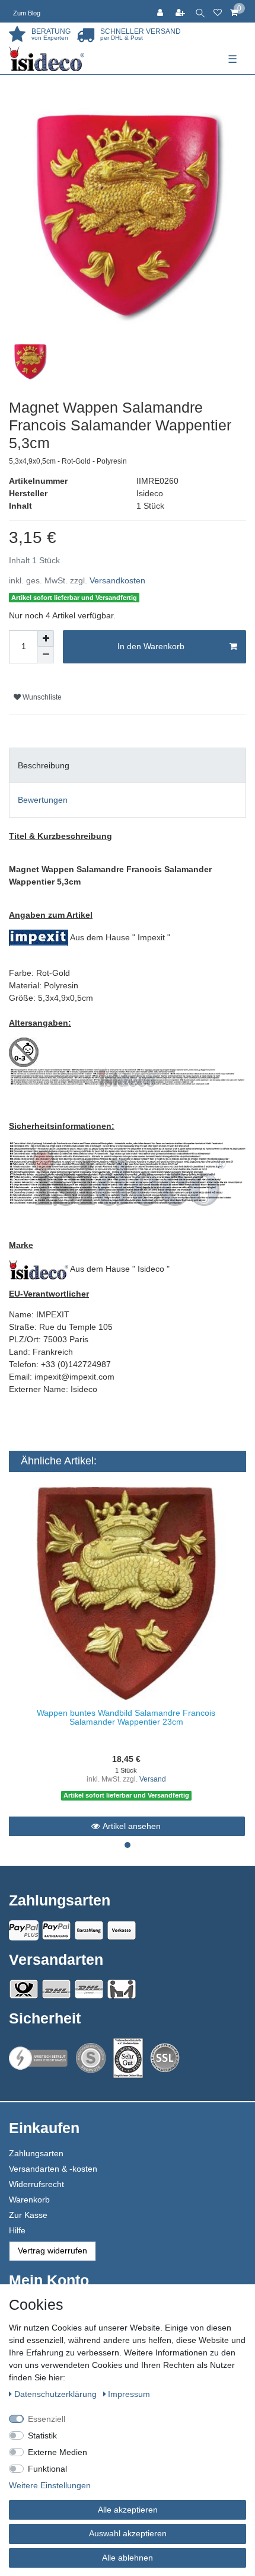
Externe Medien (58, 2452)
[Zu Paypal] (24, 1930)
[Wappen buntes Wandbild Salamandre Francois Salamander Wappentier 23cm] (126, 1593)
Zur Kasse (28, 2215)
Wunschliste (41, 697)
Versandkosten (117, 580)
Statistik (42, 2435)
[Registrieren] (181, 11)
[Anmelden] (161, 11)
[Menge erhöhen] (46, 639)
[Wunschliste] (218, 11)
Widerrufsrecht (36, 2184)
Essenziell (47, 2419)
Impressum (129, 2394)
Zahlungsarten (36, 2153)
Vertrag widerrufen (52, 2251)
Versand (153, 1779)
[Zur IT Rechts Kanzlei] (39, 2058)
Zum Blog (27, 13)
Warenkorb (29, 2200)
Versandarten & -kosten (53, 2169)
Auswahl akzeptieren (128, 2533)
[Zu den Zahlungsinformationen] (89, 1930)
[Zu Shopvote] (91, 2058)
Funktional (47, 2469)
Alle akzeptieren (128, 2510)
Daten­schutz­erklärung (57, 2394)
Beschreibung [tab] (44, 765)
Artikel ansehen (132, 1826)
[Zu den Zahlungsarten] (122, 1930)
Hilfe (17, 2230)
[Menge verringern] (46, 655)
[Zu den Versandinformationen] (24, 1989)
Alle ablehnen (128, 2558)
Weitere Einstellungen (50, 2485)
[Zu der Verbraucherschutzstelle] (128, 2058)
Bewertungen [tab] (43, 800)
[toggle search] (200, 11)
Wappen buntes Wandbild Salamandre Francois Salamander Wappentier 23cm (126, 1717)
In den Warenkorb (151, 646)
